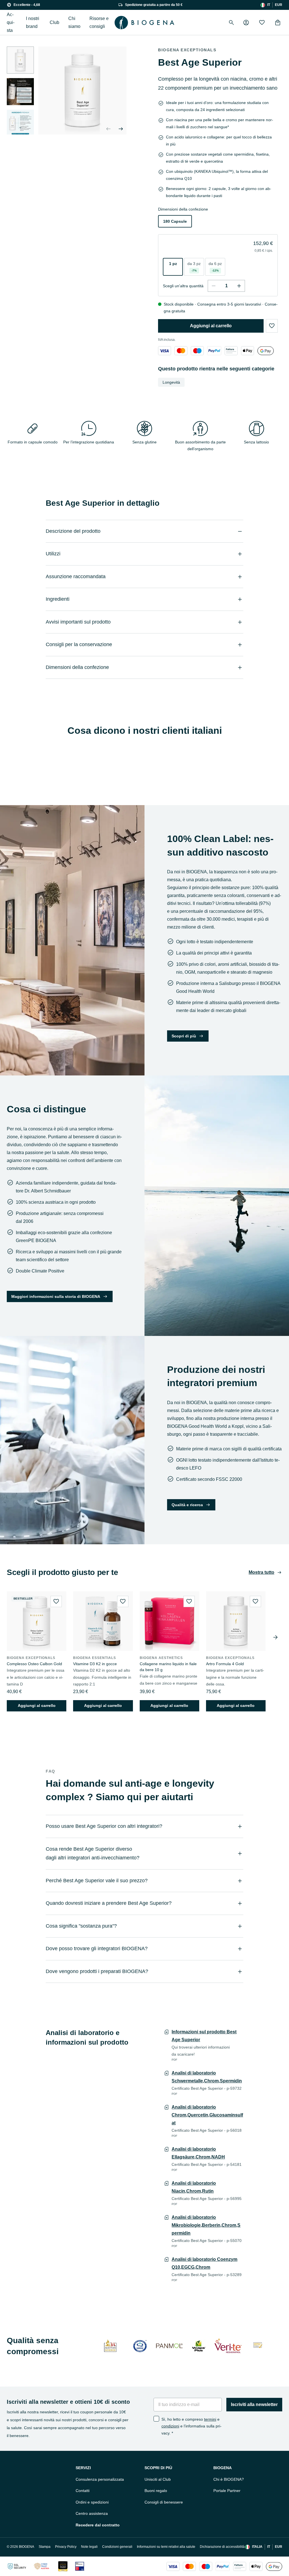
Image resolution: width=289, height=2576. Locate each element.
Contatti (83, 2491)
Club (54, 22)
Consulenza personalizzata (100, 2479)
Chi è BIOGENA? (229, 2479)
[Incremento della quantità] (239, 286)
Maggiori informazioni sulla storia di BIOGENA (56, 1296)
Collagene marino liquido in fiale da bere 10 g (168, 1667)
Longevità (171, 382)
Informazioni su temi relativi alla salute (166, 2547)
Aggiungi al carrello (211, 326)
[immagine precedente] (108, 129)
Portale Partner (227, 2491)
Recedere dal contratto (98, 2525)
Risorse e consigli (99, 22)
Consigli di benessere (164, 2502)
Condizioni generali (117, 2547)
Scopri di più (184, 1036)
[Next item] (275, 1637)
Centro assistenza (92, 2513)
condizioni (170, 2426)
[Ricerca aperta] (231, 23)
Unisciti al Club (158, 2479)
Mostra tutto (261, 1572)
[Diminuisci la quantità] (214, 286)
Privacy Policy (66, 2547)
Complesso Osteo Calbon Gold (34, 1664)
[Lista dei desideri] (262, 23)
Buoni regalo (156, 2491)
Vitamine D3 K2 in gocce (95, 1664)
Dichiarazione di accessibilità (222, 2547)
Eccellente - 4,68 (27, 5)
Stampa (45, 2547)
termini (210, 2419)
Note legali (89, 2547)
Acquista (11, 22)
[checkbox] (156, 2419)
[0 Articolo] (278, 23)
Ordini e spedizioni (92, 2502)
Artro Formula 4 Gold (225, 1664)
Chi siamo (74, 22)
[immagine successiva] (20, 128)
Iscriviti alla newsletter (254, 2404)
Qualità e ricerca (187, 1505)
